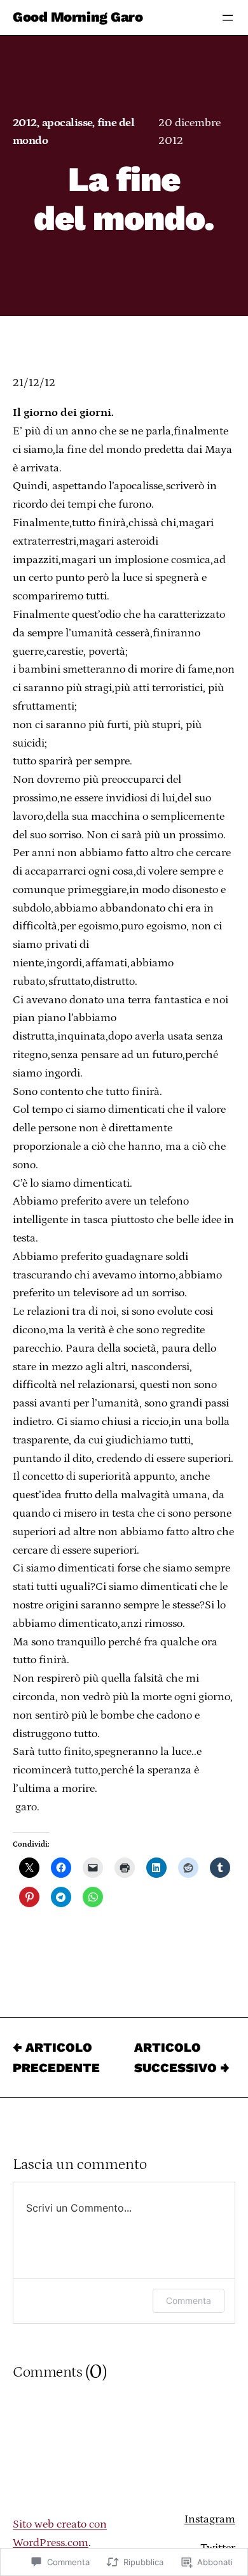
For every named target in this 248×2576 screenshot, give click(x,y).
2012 (25, 123)
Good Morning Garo (78, 18)
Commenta (189, 2301)
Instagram (210, 2519)
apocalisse (67, 123)
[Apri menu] (228, 18)
